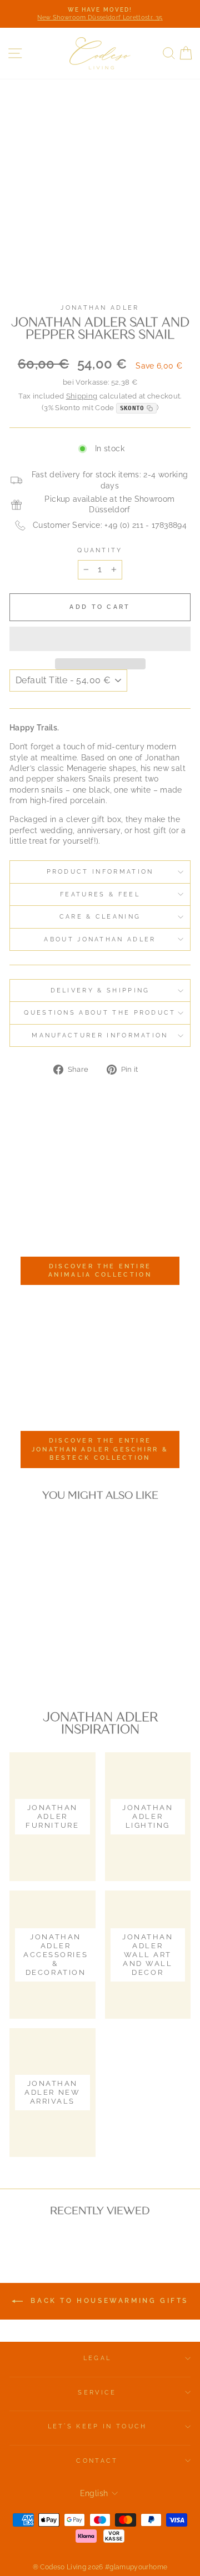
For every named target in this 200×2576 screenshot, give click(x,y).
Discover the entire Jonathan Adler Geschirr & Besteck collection (100, 1449)
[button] (100, 639)
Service (97, 2393)
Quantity (100, 550)
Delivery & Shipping (100, 990)
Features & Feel (100, 894)
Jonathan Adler (100, 308)
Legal (97, 2358)
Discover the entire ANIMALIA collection (100, 1271)
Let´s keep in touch (97, 2426)
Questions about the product (100, 1013)
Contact (97, 2461)
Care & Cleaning (100, 917)
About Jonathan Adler (100, 939)
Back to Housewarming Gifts (108, 2301)
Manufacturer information (100, 1035)
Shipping (82, 396)
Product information (100, 872)
